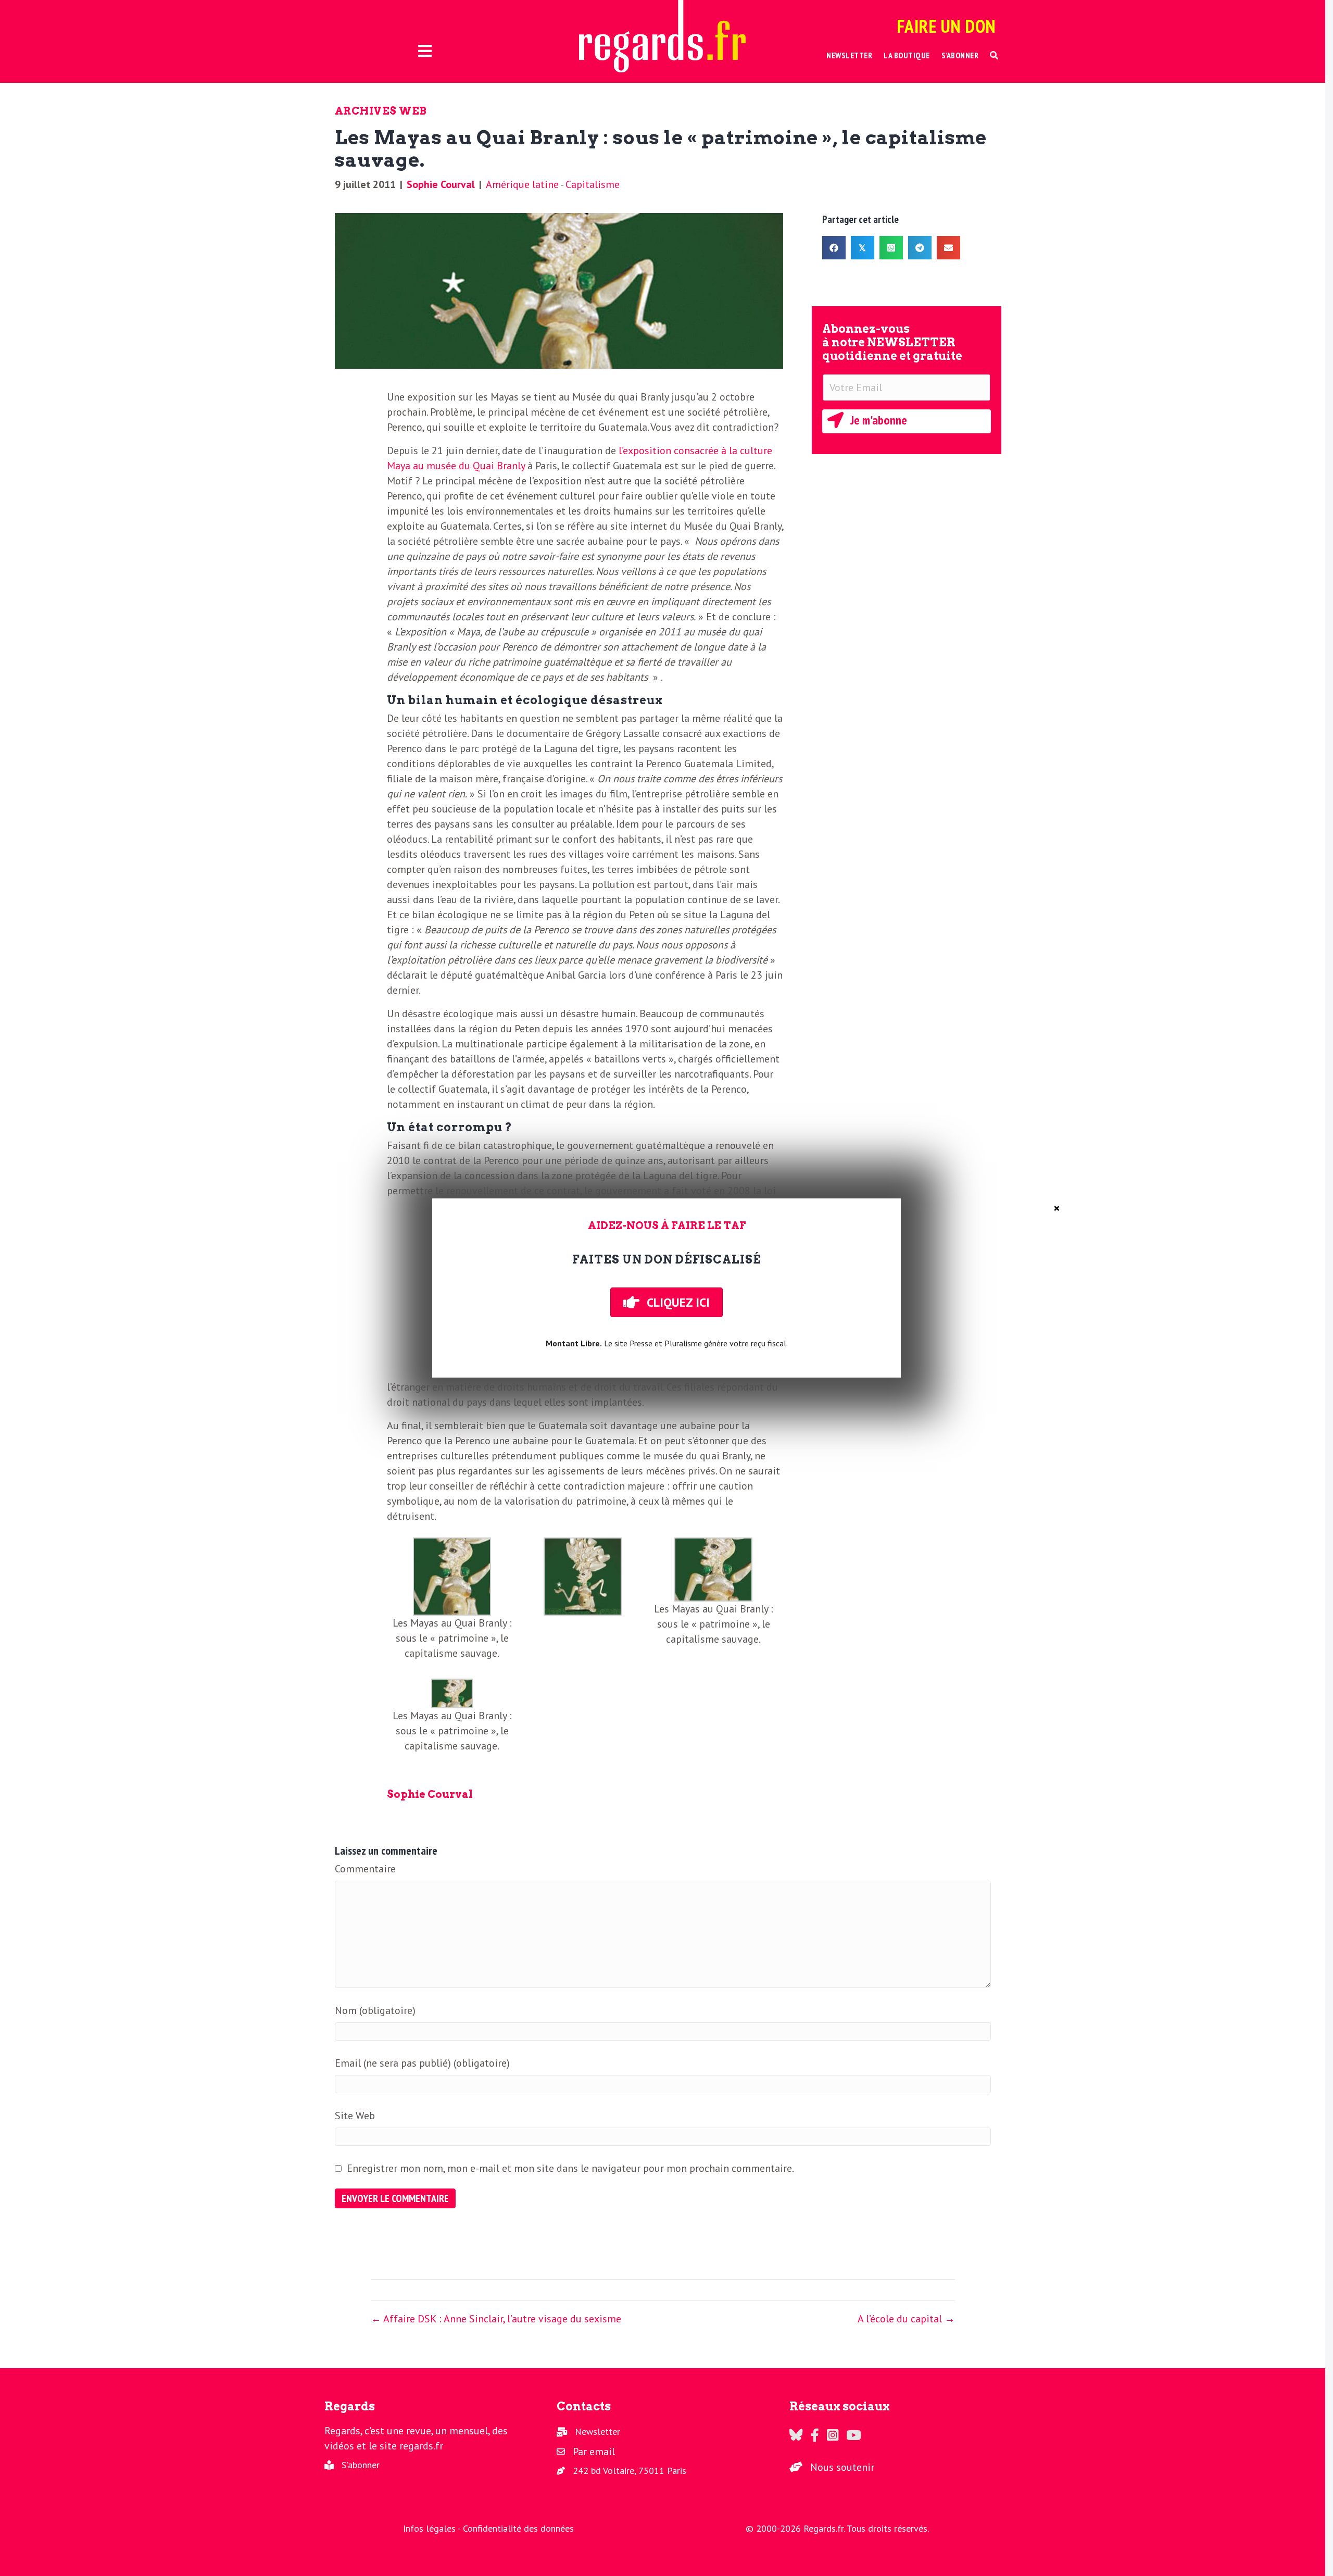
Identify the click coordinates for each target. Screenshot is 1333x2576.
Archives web (381, 111)
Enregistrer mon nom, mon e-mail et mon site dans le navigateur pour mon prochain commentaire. (570, 2168)
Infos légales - (433, 2528)
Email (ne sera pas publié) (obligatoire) (422, 2063)
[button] (994, 55)
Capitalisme (593, 184)
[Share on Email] (948, 248)
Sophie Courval (441, 184)
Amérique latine (522, 184)
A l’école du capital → (906, 2319)
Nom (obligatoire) (375, 2010)
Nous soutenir (842, 2467)
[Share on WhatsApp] (891, 248)
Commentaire (365, 1869)
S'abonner (361, 2465)
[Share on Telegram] (920, 248)
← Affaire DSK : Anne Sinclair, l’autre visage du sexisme (496, 2319)
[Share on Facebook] (834, 248)
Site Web (355, 2116)
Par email (594, 2452)
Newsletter (598, 2431)
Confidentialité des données (518, 2528)
